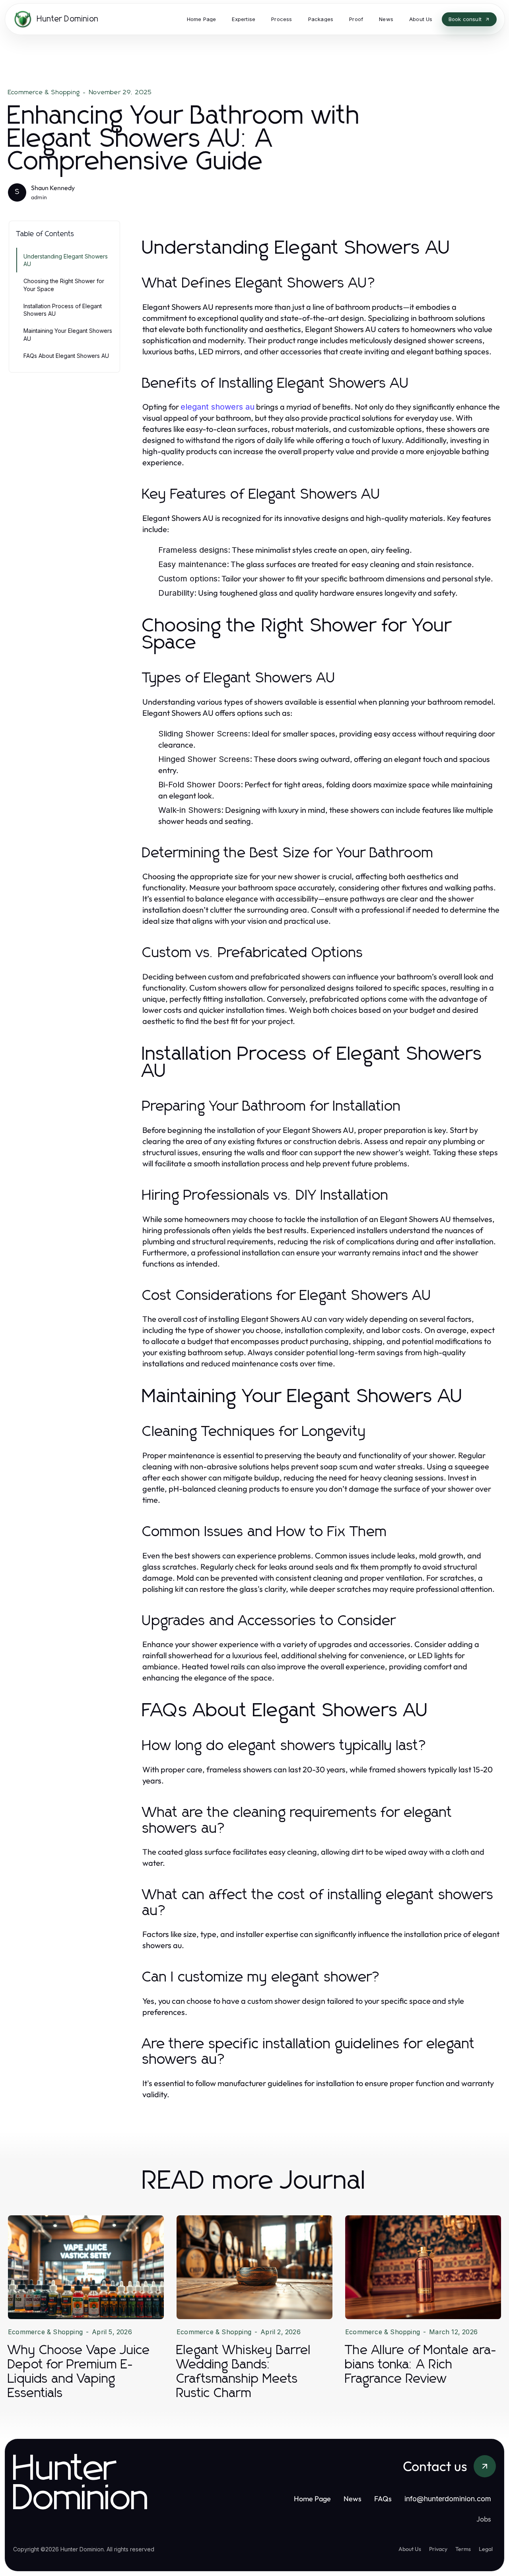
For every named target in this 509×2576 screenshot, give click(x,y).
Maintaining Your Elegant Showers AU (68, 334)
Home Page (312, 2499)
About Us (410, 2549)
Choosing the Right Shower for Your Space (64, 285)
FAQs (383, 2499)
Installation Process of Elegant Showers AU (63, 310)
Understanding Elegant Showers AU (66, 260)
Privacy (438, 2549)
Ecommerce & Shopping (44, 92)
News (353, 2499)
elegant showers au (218, 407)
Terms (463, 2549)
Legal (486, 2549)
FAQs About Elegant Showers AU (66, 356)
